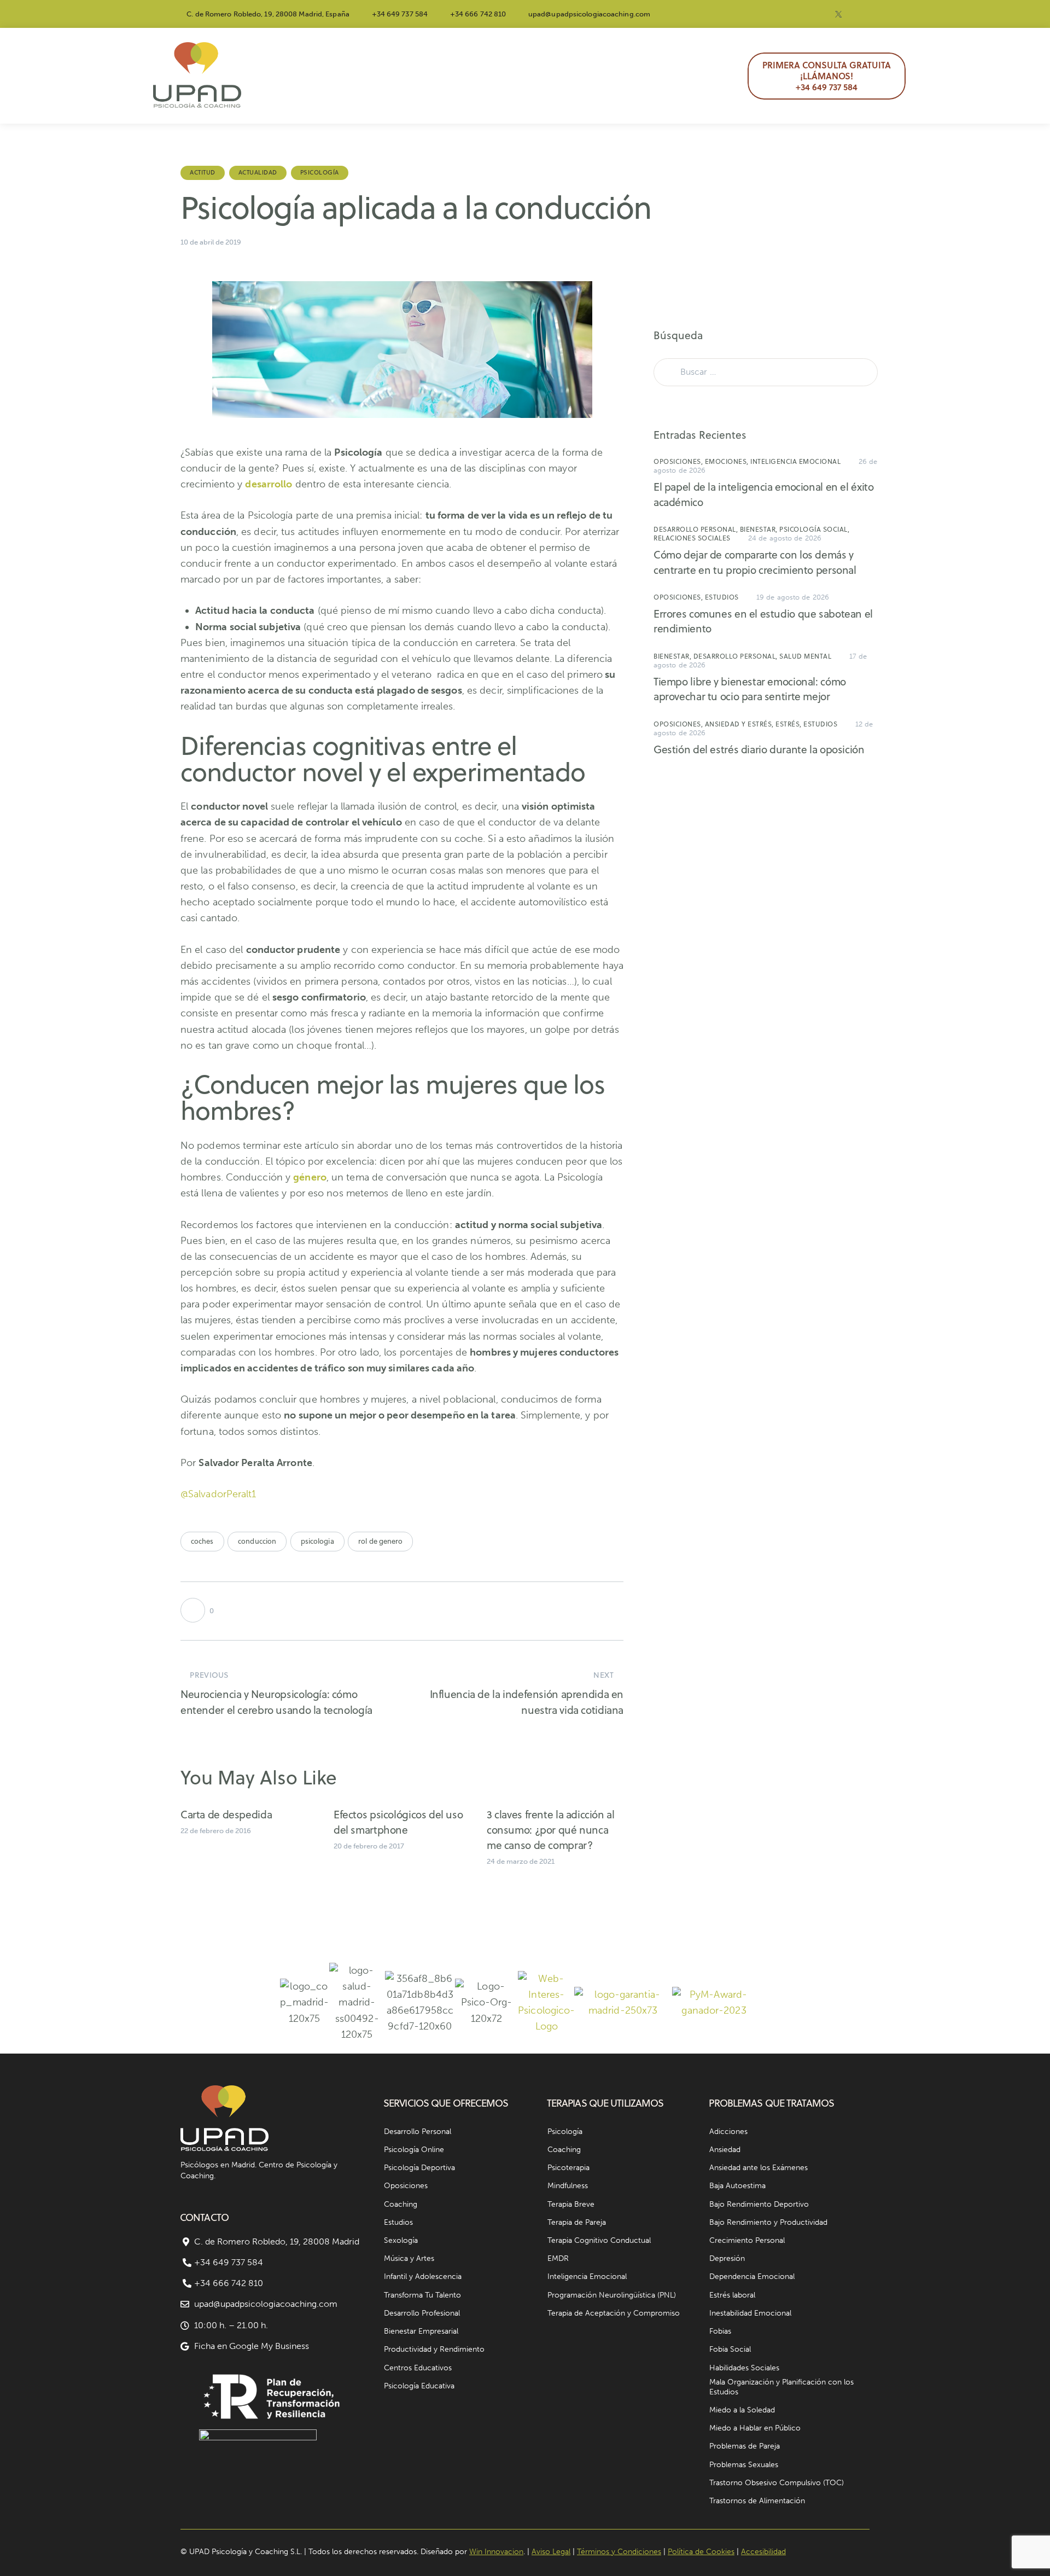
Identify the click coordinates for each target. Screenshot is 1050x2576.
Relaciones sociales (692, 538)
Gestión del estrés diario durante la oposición (759, 749)
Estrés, (789, 724)
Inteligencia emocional (795, 461)
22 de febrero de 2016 (216, 1831)
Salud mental (805, 656)
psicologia (317, 1541)
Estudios (722, 597)
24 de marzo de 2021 (521, 1861)
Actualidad (258, 172)
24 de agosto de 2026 (785, 538)
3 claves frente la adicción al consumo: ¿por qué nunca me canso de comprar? (551, 1830)
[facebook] (812, 14)
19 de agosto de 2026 (793, 597)
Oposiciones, (679, 461)
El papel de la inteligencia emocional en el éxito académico (763, 494)
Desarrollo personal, (697, 529)
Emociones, (728, 461)
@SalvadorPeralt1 (218, 1494)
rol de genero (380, 1541)
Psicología (320, 172)
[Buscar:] (766, 371)
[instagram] (786, 14)
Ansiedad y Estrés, (740, 724)
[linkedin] (865, 14)
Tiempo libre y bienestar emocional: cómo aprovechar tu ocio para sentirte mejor (750, 689)
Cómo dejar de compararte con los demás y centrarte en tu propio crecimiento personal (755, 562)
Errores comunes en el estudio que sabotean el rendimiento (763, 621)
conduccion (257, 1541)
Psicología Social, (814, 529)
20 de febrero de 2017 (369, 1846)
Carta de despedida (226, 1814)
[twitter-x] (838, 14)
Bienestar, (760, 529)
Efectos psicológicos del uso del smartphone (398, 1822)
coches (202, 1541)
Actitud (203, 172)
